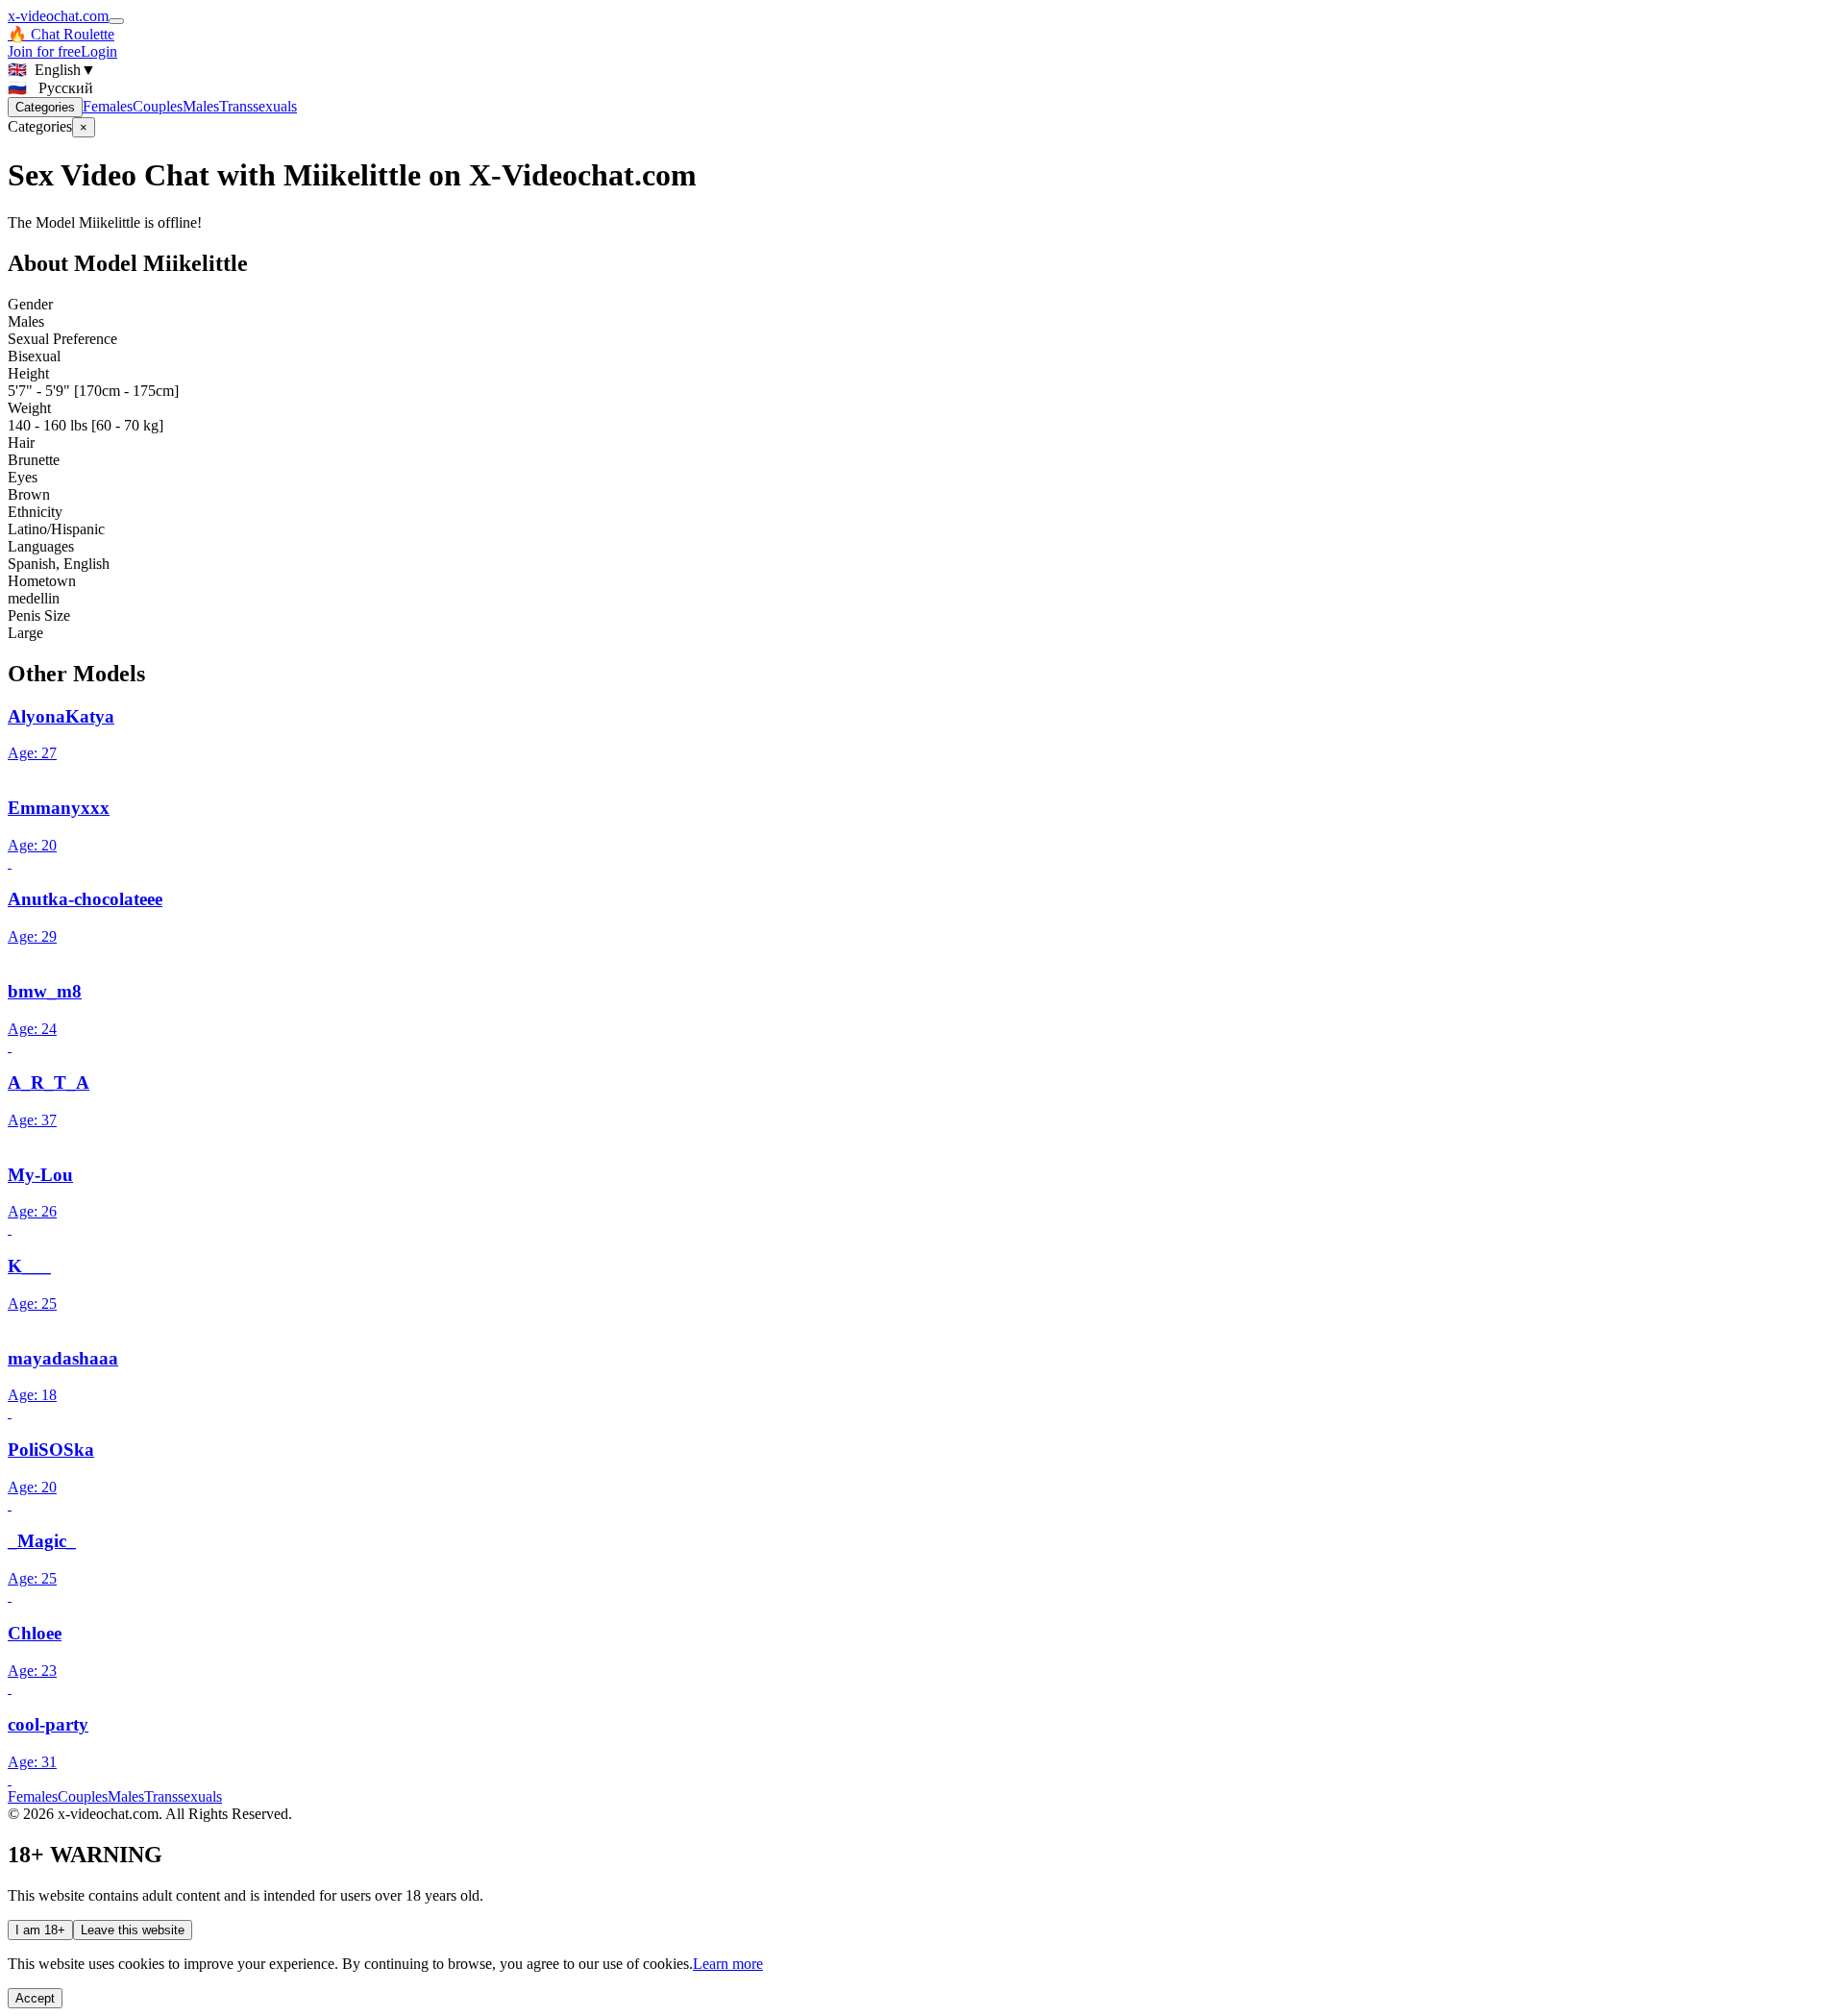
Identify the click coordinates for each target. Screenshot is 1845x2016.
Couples (158, 106)
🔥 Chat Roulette (61, 34)
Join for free (44, 51)
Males (201, 106)
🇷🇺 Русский (50, 88)
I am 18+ (40, 1930)
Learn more (728, 1964)
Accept (35, 1998)
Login (99, 51)
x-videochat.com (58, 16)
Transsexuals (258, 106)
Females (108, 106)
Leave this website (133, 1930)
